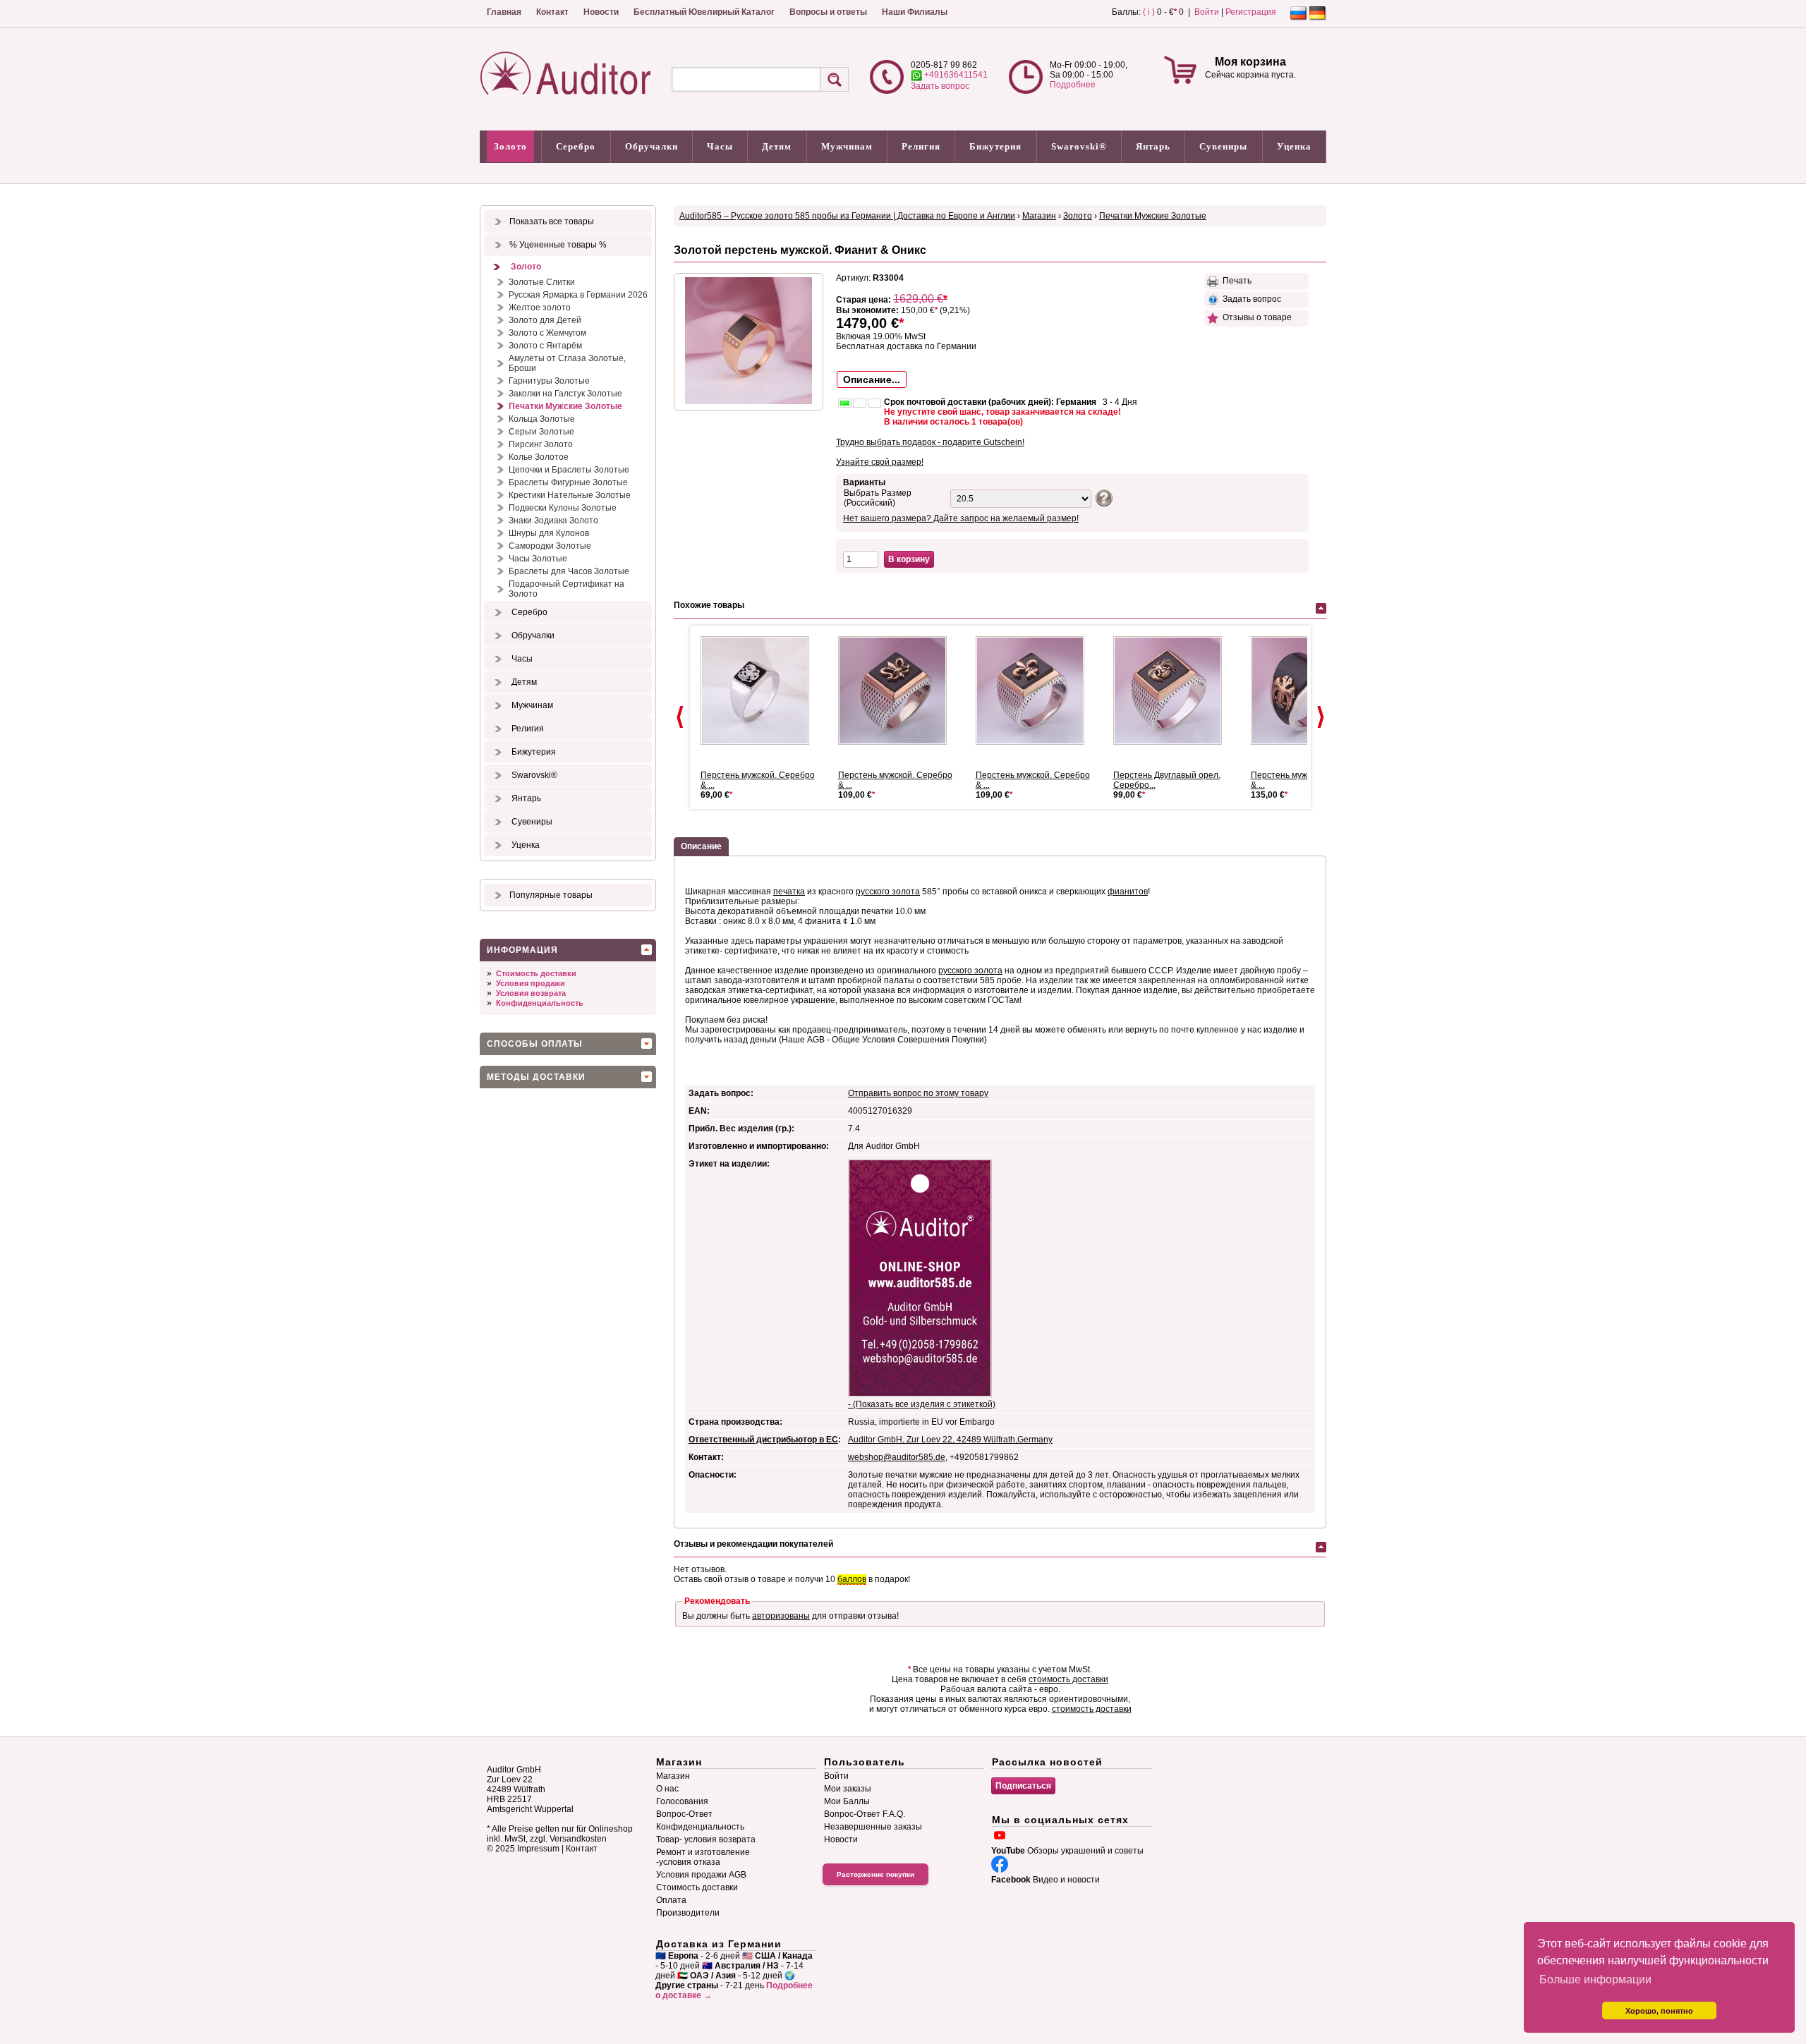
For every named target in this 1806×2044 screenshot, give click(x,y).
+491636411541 (955, 75)
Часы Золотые (538, 559)
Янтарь (1153, 146)
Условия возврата (531, 993)
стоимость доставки (1068, 1679)
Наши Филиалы (915, 12)
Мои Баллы (847, 1801)
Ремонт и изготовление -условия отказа (703, 1857)
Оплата (671, 1900)
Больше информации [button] (1595, 1979)
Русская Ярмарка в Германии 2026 (578, 295)
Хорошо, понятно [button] (1659, 2011)
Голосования (682, 1801)
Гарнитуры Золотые (549, 381)
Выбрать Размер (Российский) (878, 498)
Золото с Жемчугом (547, 333)
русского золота (888, 892)
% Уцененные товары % (558, 245)
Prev (680, 717)
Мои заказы (848, 1789)
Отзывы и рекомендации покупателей (753, 1544)
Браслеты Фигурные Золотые (568, 482)
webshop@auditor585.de (897, 1457)
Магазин (1039, 216)
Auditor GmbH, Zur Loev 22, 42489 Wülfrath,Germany (950, 1440)
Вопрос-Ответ (684, 1814)
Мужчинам (847, 146)
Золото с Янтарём (545, 346)
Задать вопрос (940, 86)
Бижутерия (995, 146)
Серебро (576, 146)
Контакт (552, 12)
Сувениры (1223, 146)
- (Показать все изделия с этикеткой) (922, 1404)
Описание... (872, 379)
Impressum (538, 1849)
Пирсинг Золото (541, 444)
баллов (852, 1579)
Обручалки (652, 146)
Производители (688, 1913)
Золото (510, 146)
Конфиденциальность (540, 1003)
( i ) (1149, 12)
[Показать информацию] (1102, 497)
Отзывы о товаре (1255, 317)
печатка (789, 892)
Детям (777, 146)
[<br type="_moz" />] (760, 691)
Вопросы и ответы (828, 12)
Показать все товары (552, 221)
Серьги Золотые (541, 432)
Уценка (1294, 146)
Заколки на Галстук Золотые (565, 394)
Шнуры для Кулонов (549, 533)
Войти (1207, 12)
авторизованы (781, 1616)
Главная (504, 12)
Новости (601, 12)
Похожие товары (709, 605)
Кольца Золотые (542, 419)
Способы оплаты (535, 1044)
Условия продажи (531, 983)
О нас (667, 1789)
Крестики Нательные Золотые (570, 495)
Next (1321, 717)
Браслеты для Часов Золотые (569, 571)
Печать (1235, 281)
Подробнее (1073, 85)
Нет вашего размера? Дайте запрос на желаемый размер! (961, 518)
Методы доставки (536, 1077)
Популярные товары (551, 895)
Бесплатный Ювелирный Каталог (704, 12)
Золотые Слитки (542, 282)
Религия (921, 146)
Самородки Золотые (550, 546)
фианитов (1128, 892)
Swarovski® (1079, 146)
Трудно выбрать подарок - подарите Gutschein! (930, 442)
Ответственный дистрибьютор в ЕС (763, 1440)
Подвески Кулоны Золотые (563, 508)
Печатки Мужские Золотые (565, 406)
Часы (720, 146)
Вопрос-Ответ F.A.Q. (865, 1814)
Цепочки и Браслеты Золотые (569, 470)
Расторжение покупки (875, 1874)
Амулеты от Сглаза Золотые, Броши (567, 363)
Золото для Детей (545, 320)
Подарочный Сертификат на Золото (566, 589)
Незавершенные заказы (873, 1827)
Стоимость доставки (536, 973)
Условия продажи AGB (701, 1875)
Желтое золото (540, 308)
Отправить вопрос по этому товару (918, 1093)
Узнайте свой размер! (880, 462)
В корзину (909, 559)
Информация (522, 950)
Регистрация (1251, 12)
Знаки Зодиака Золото (553, 521)
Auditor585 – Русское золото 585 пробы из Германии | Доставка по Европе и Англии (847, 216)
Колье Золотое (539, 457)
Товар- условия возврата (706, 1839)
